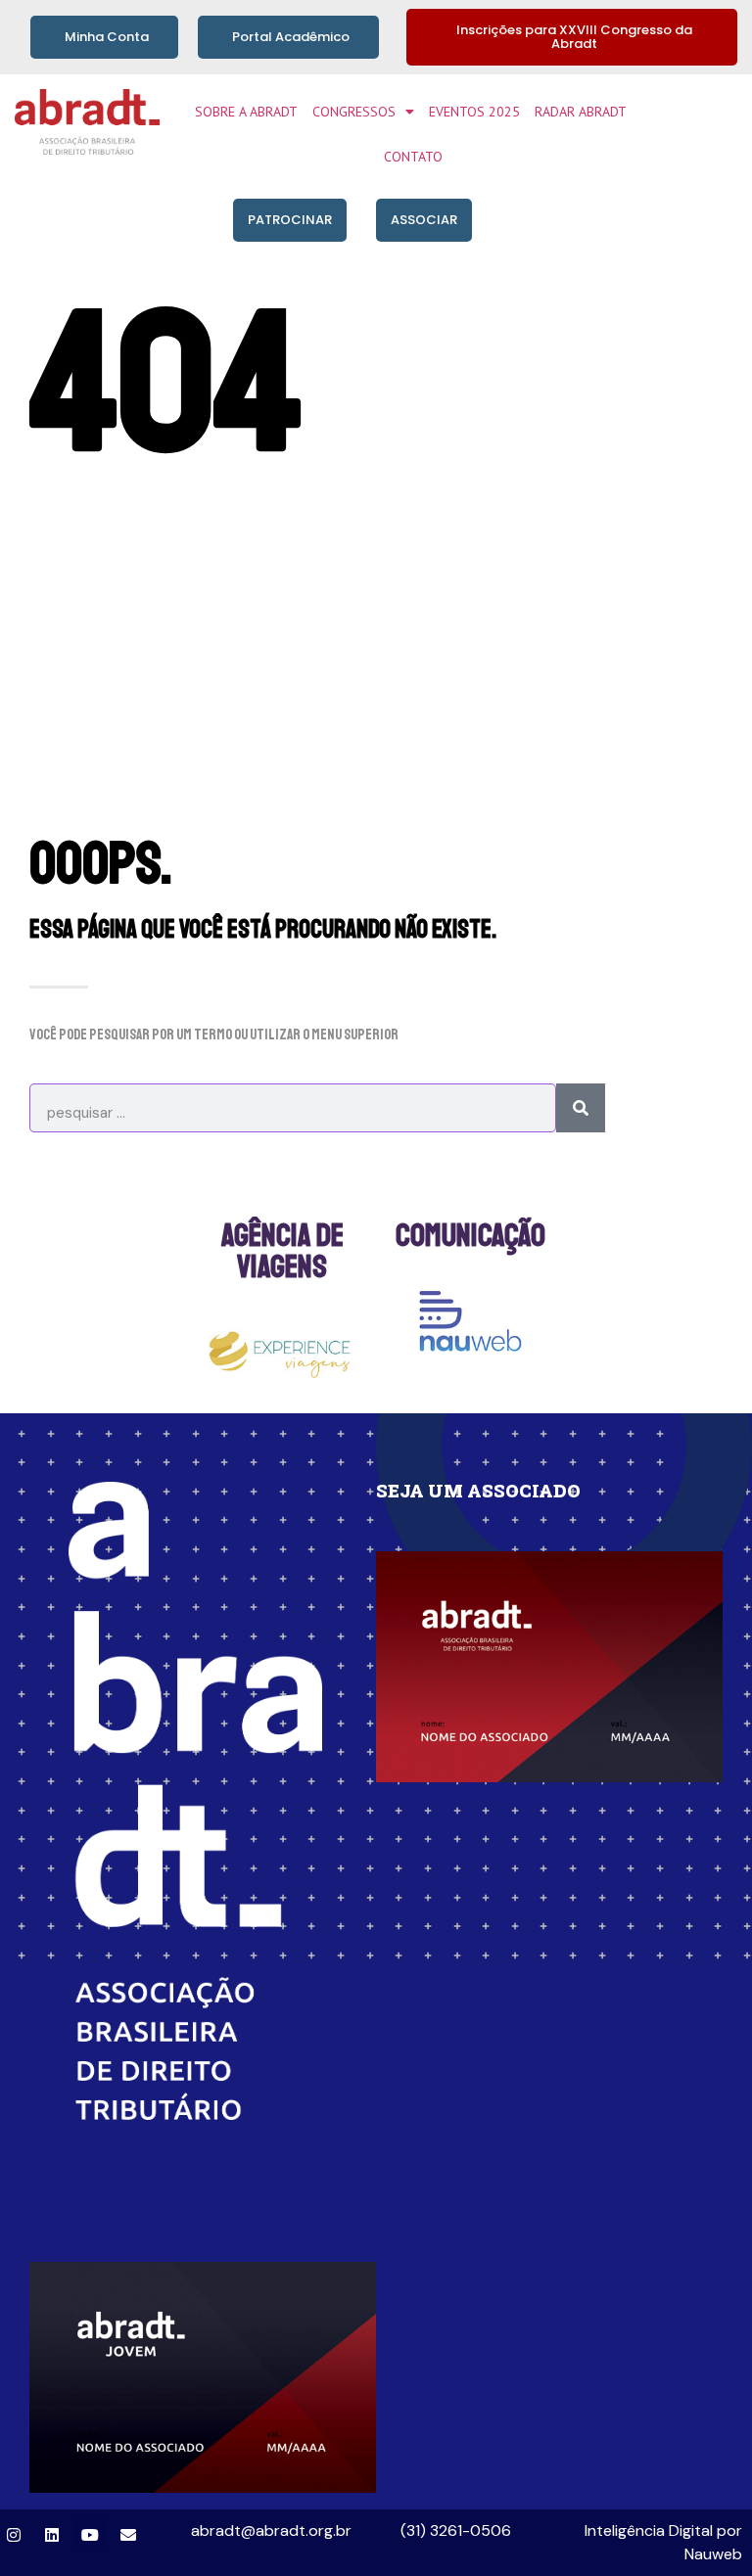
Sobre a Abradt (246, 112)
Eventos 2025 (474, 112)
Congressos (354, 112)
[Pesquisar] (581, 1108)
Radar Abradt (581, 112)
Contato (413, 157)
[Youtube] (90, 2535)
